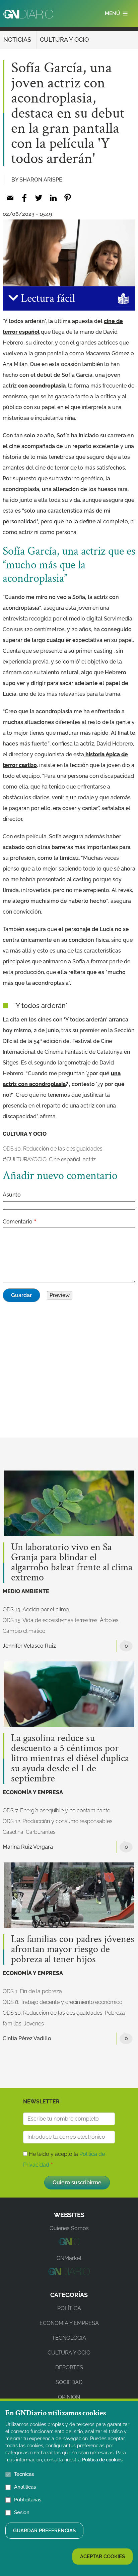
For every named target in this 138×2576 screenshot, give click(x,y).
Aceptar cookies (102, 2557)
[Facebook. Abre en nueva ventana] (24, 198)
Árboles (109, 1620)
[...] (69, 2243)
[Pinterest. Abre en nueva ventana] (67, 198)
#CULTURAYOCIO (25, 1159)
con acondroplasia (41, 386)
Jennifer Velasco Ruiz (29, 1646)
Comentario (18, 1222)
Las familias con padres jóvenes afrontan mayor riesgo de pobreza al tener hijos (73, 1949)
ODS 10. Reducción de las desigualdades (53, 1149)
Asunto (12, 1195)
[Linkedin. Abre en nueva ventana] (53, 198)
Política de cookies (102, 2460)
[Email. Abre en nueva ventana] (10, 198)
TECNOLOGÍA (69, 2338)
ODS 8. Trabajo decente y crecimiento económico (62, 2002)
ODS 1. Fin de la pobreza (32, 1991)
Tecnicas (24, 2474)
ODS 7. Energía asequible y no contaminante (56, 1810)
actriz (89, 1159)
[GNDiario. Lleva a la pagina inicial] (28, 14)
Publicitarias (28, 2500)
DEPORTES (69, 2367)
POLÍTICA (69, 2308)
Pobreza (115, 2013)
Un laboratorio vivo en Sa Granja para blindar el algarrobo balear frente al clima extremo (72, 1563)
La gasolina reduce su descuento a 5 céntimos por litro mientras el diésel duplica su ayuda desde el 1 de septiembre (70, 1759)
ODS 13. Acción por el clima (36, 1609)
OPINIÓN (69, 2397)
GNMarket (69, 2258)
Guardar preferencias (44, 2531)
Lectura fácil (47, 298)
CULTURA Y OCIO (64, 39)
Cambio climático (24, 1631)
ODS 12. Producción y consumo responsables (58, 1821)
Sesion (22, 2512)
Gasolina (13, 1832)
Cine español (65, 1159)
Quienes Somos (69, 2228)
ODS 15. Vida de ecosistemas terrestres (50, 1620)
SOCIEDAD (69, 2382)
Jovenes (34, 2024)
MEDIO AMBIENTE (26, 1591)
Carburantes (41, 1832)
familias (12, 2024)
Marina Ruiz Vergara (28, 1847)
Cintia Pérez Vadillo (27, 2038)
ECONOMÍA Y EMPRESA (33, 1792)
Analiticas (25, 2487)
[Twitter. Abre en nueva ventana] (39, 198)
